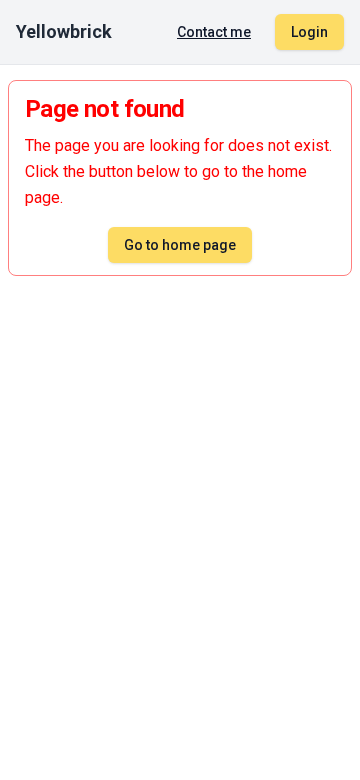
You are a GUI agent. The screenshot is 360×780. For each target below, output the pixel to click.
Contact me (214, 32)
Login (309, 32)
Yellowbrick (64, 31)
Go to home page (180, 245)
